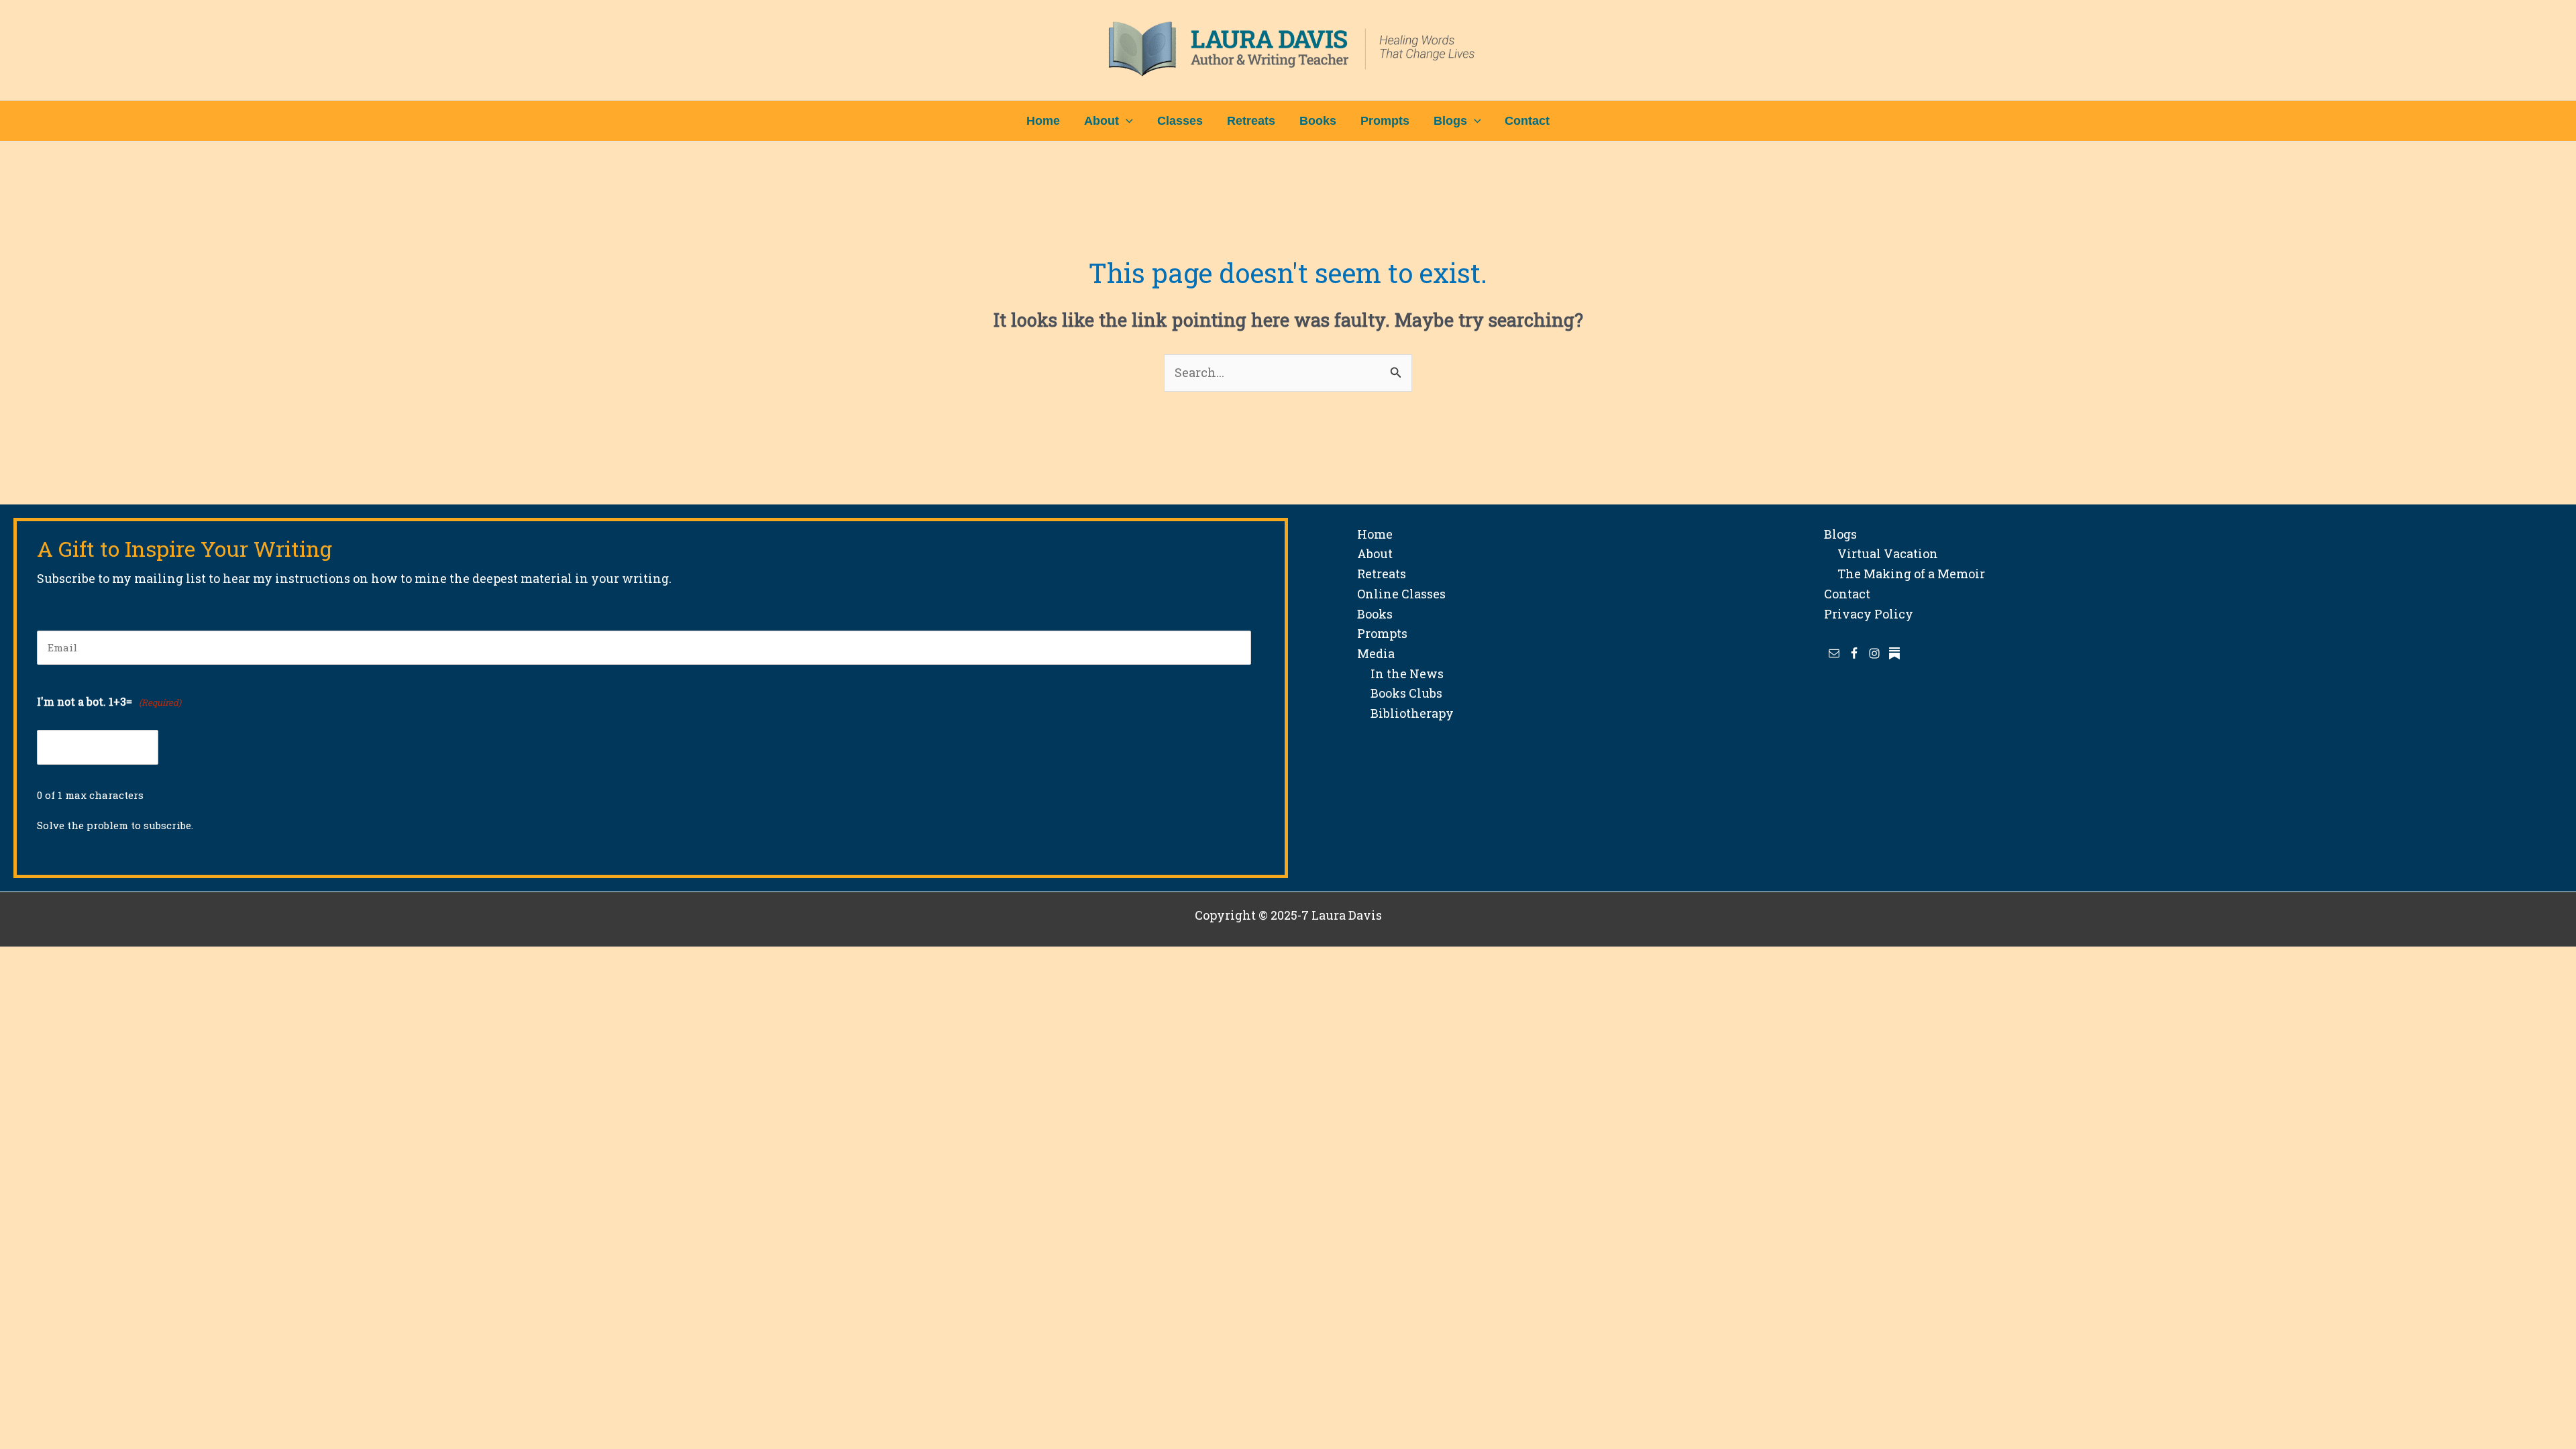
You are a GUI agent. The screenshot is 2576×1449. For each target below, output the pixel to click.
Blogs (1840, 534)
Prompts (1382, 633)
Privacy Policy (1869, 614)
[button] (1126, 121)
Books (1375, 614)
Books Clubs (1400, 693)
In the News (1400, 674)
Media (1376, 653)
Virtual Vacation (1881, 553)
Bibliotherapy (1405, 713)
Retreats (1382, 574)
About (1375, 553)
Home (1375, 534)
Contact (1847, 594)
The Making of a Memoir (1904, 574)
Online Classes (1401, 594)
